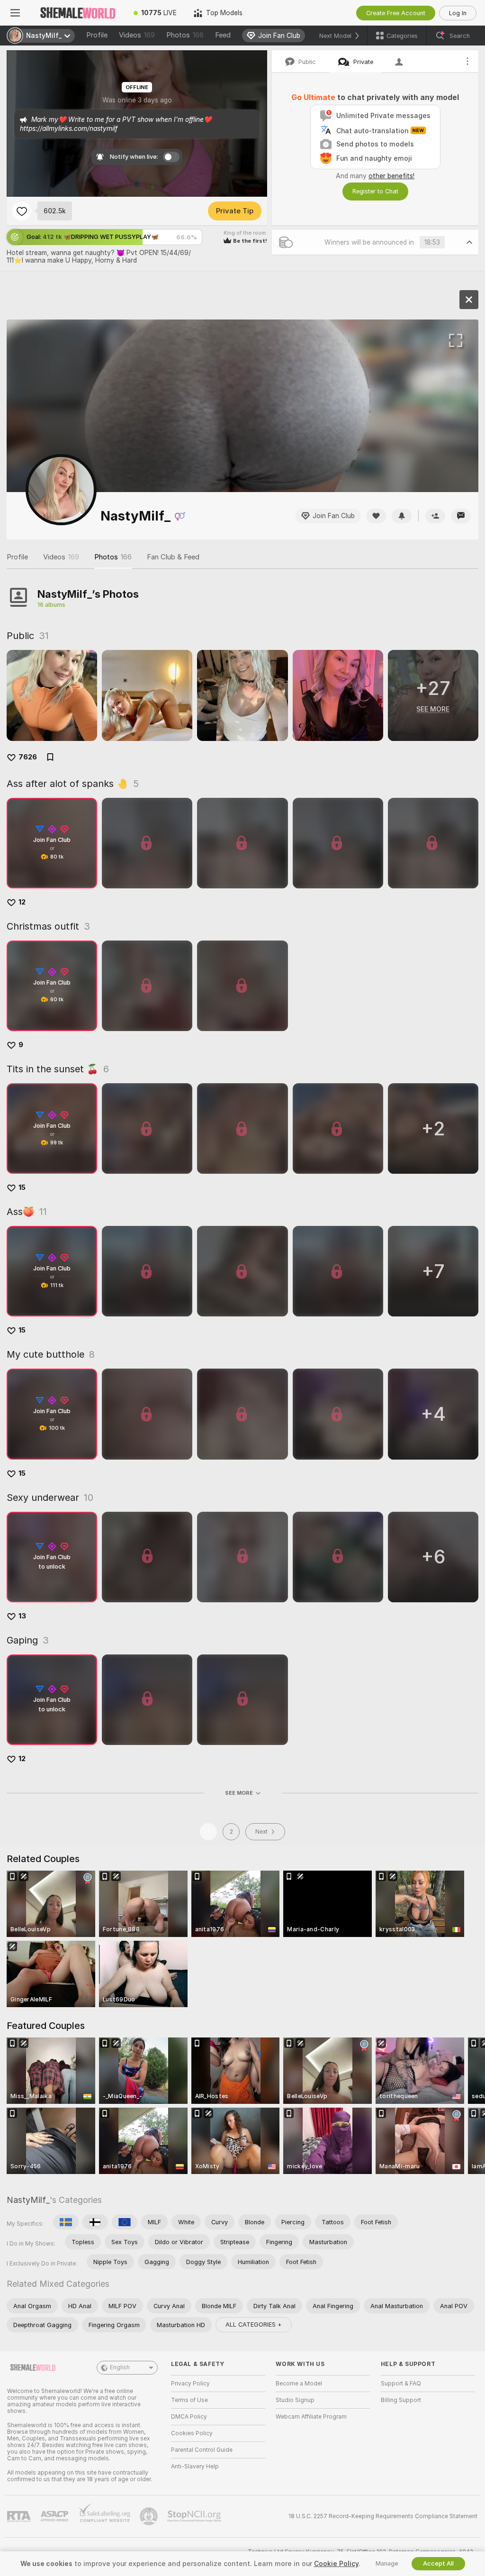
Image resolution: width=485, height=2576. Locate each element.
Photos (185, 35)
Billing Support (401, 2400)
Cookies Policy (192, 2433)
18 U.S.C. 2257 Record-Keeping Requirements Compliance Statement (383, 2516)
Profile (97, 35)
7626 (28, 757)
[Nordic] (95, 2222)
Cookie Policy (336, 2564)
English (120, 2367)
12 (22, 902)
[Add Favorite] (22, 211)
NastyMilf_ (28, 2200)
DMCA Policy (189, 2417)
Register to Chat (375, 191)
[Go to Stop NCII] (195, 2516)
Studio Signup (295, 2400)
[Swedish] (66, 2222)
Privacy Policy (190, 2384)
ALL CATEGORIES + (254, 2325)
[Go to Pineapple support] (150, 2516)
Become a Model (299, 2384)
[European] (125, 2222)
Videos (137, 35)
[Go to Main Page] (78, 13)
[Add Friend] (435, 516)
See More (239, 1793)
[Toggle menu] (15, 13)
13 (22, 1616)
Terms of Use (189, 2400)
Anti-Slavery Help (195, 2466)
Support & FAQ (401, 2384)
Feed (223, 35)
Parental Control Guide (202, 2450)
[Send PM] (461, 516)
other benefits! (391, 176)
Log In (458, 13)
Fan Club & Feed (173, 557)
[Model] (469, 300)
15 (22, 1188)
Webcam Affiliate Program (311, 2417)
